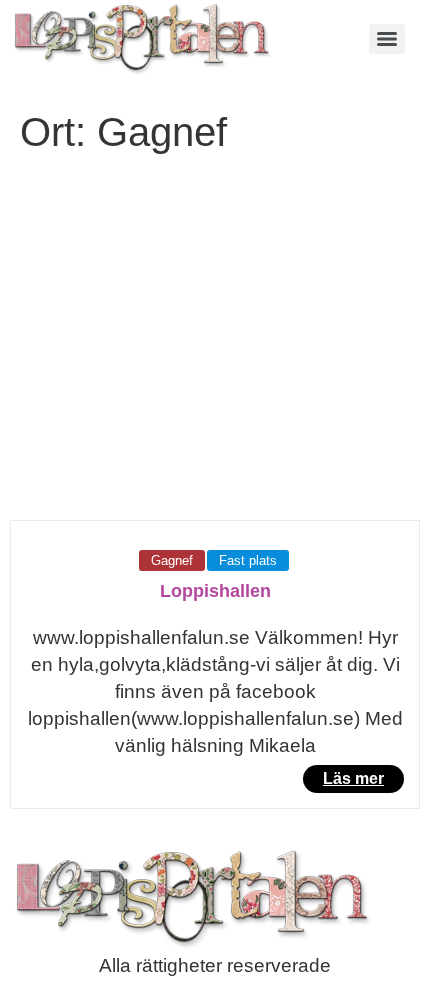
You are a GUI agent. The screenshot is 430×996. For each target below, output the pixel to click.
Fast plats (248, 560)
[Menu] (387, 39)
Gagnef (172, 560)
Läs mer (353, 778)
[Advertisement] (215, 350)
